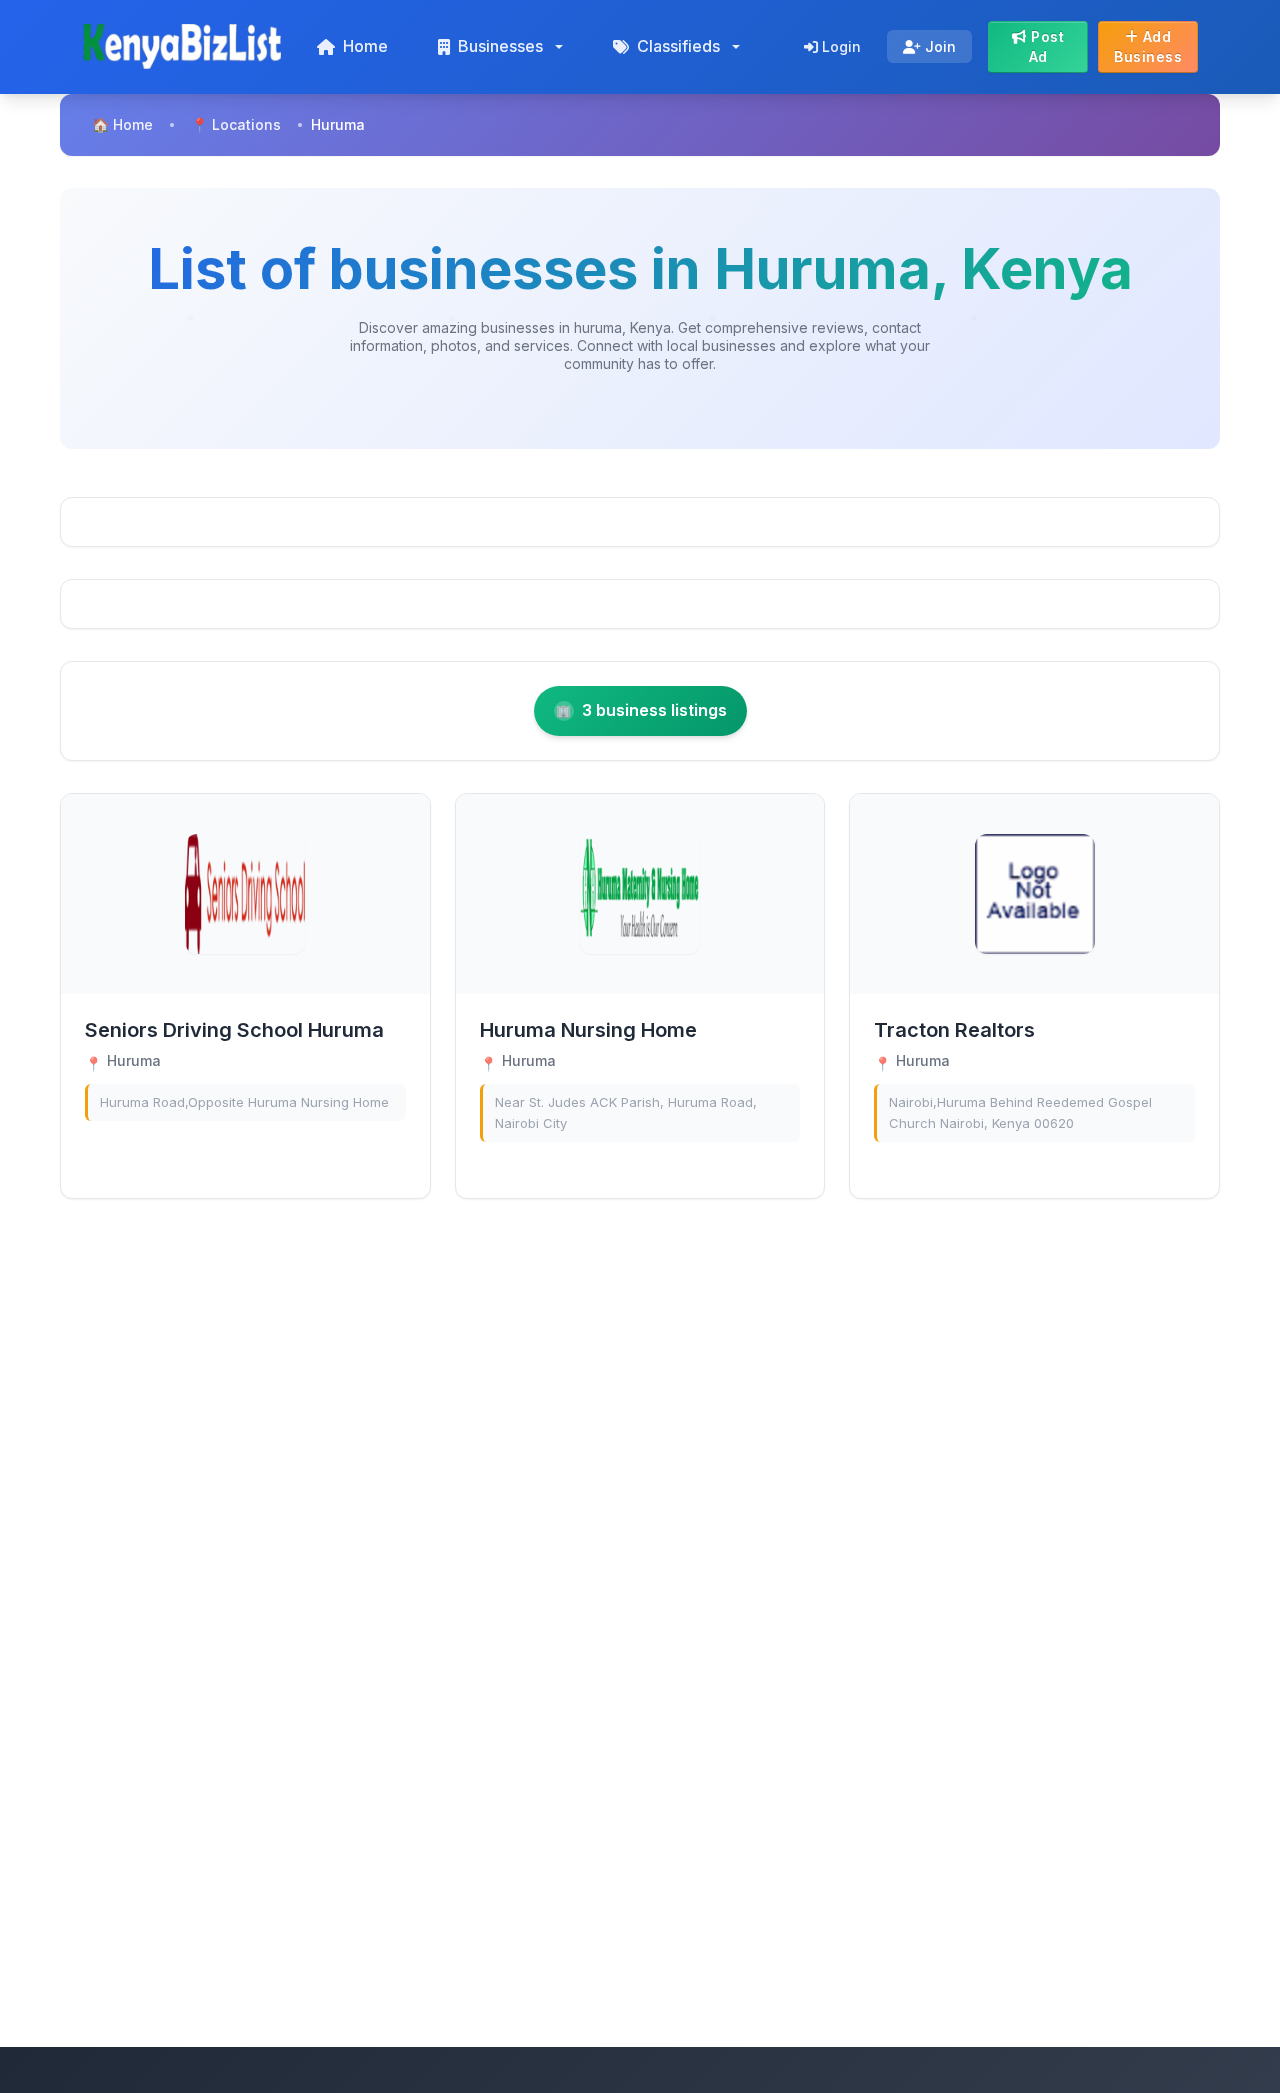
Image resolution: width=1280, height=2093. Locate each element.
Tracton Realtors (954, 1030)
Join (938, 46)
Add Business (1148, 46)
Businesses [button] (500, 46)
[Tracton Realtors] (1035, 894)
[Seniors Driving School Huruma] (245, 894)
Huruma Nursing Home (588, 1030)
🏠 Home (122, 124)
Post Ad (1046, 46)
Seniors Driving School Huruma (234, 1030)
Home (365, 46)
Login (839, 46)
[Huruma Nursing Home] (640, 894)
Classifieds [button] (678, 46)
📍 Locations (236, 124)
